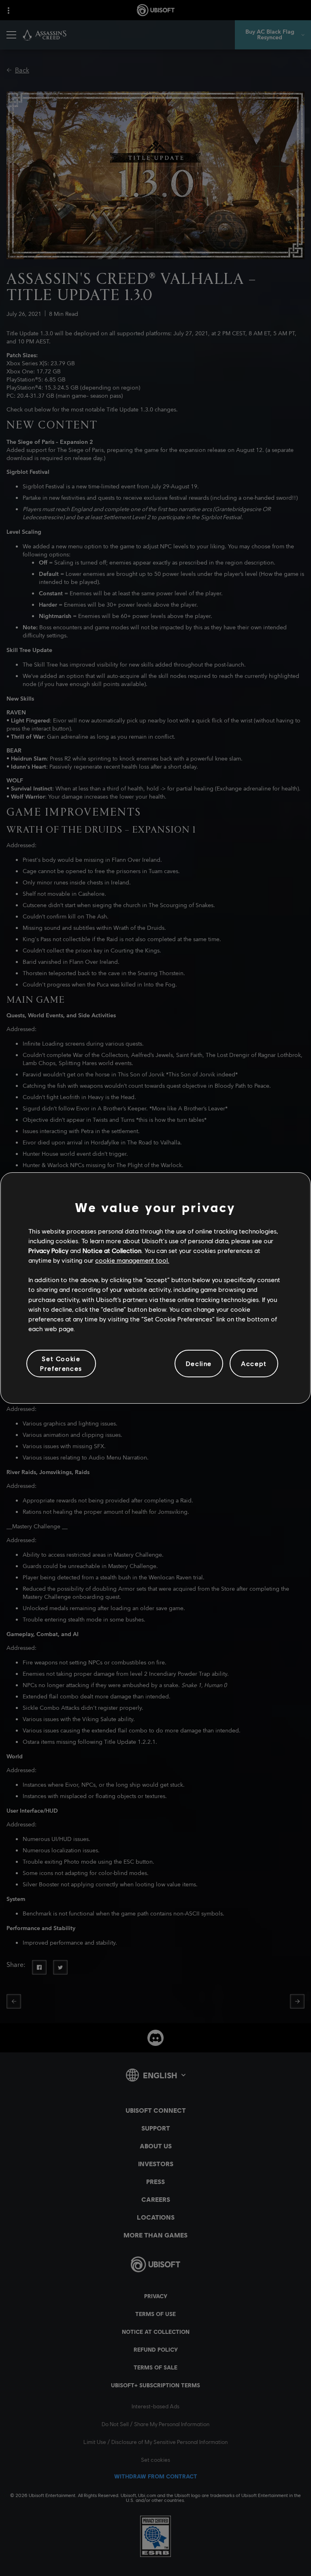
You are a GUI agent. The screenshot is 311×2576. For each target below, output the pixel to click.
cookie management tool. (132, 1260)
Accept (254, 1363)
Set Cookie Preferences (61, 1363)
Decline (199, 1363)
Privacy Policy (48, 1250)
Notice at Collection (112, 1250)
